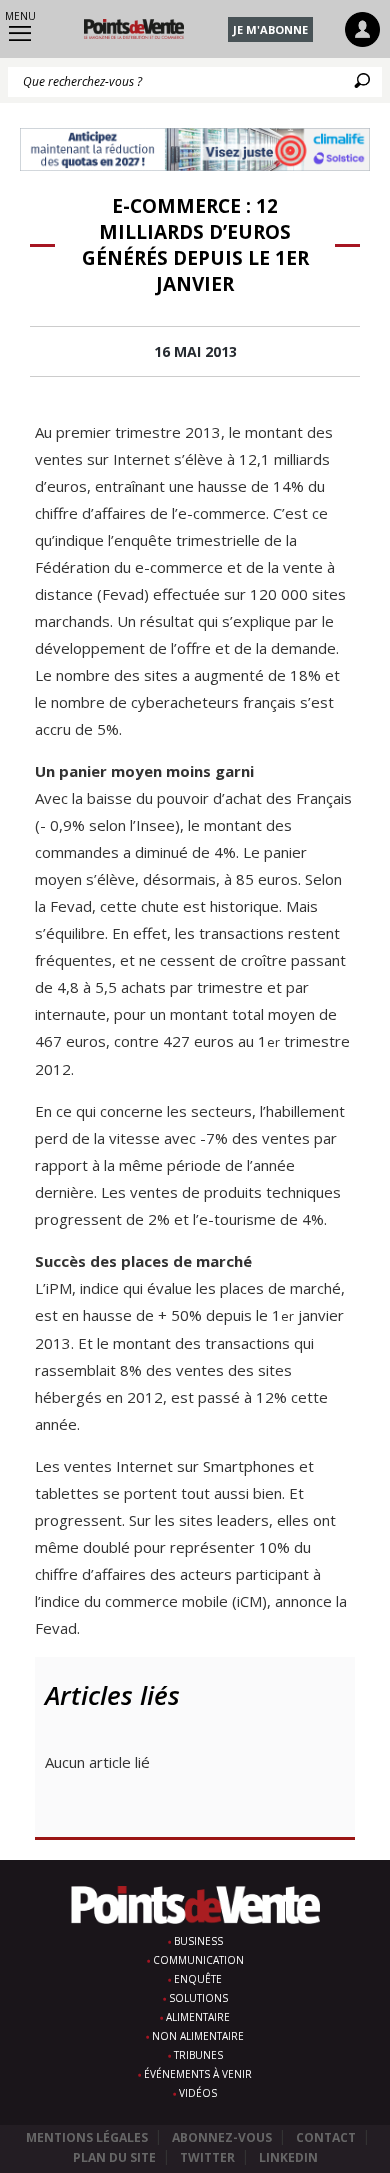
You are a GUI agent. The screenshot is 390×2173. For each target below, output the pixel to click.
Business (198, 1941)
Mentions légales (87, 2137)
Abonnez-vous (222, 2137)
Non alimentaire (198, 2036)
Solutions (198, 1998)
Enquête (198, 1979)
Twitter (207, 2157)
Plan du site (114, 2157)
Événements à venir (198, 2074)
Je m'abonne (270, 29)
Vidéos (198, 2093)
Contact (326, 2137)
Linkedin (288, 2157)
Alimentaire (198, 2017)
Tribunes (198, 2055)
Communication (198, 1960)
